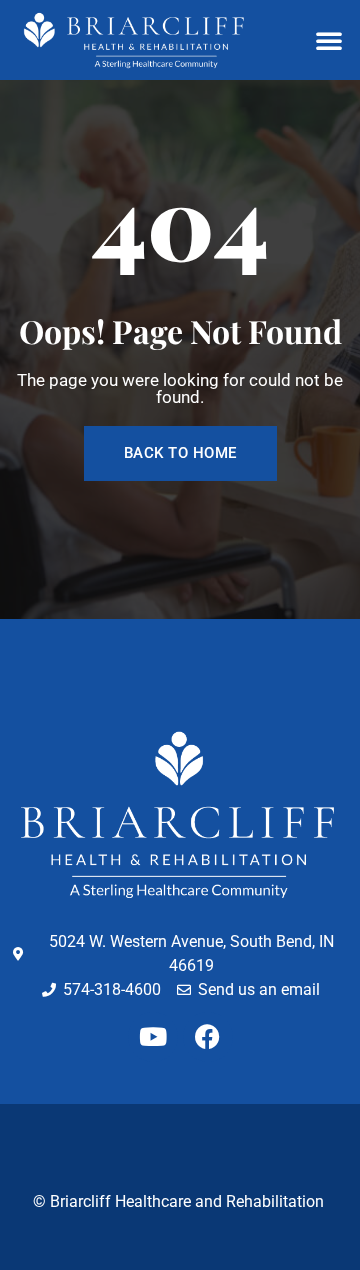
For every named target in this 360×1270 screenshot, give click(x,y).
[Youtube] (153, 1037)
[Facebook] (208, 1037)
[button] (329, 40)
